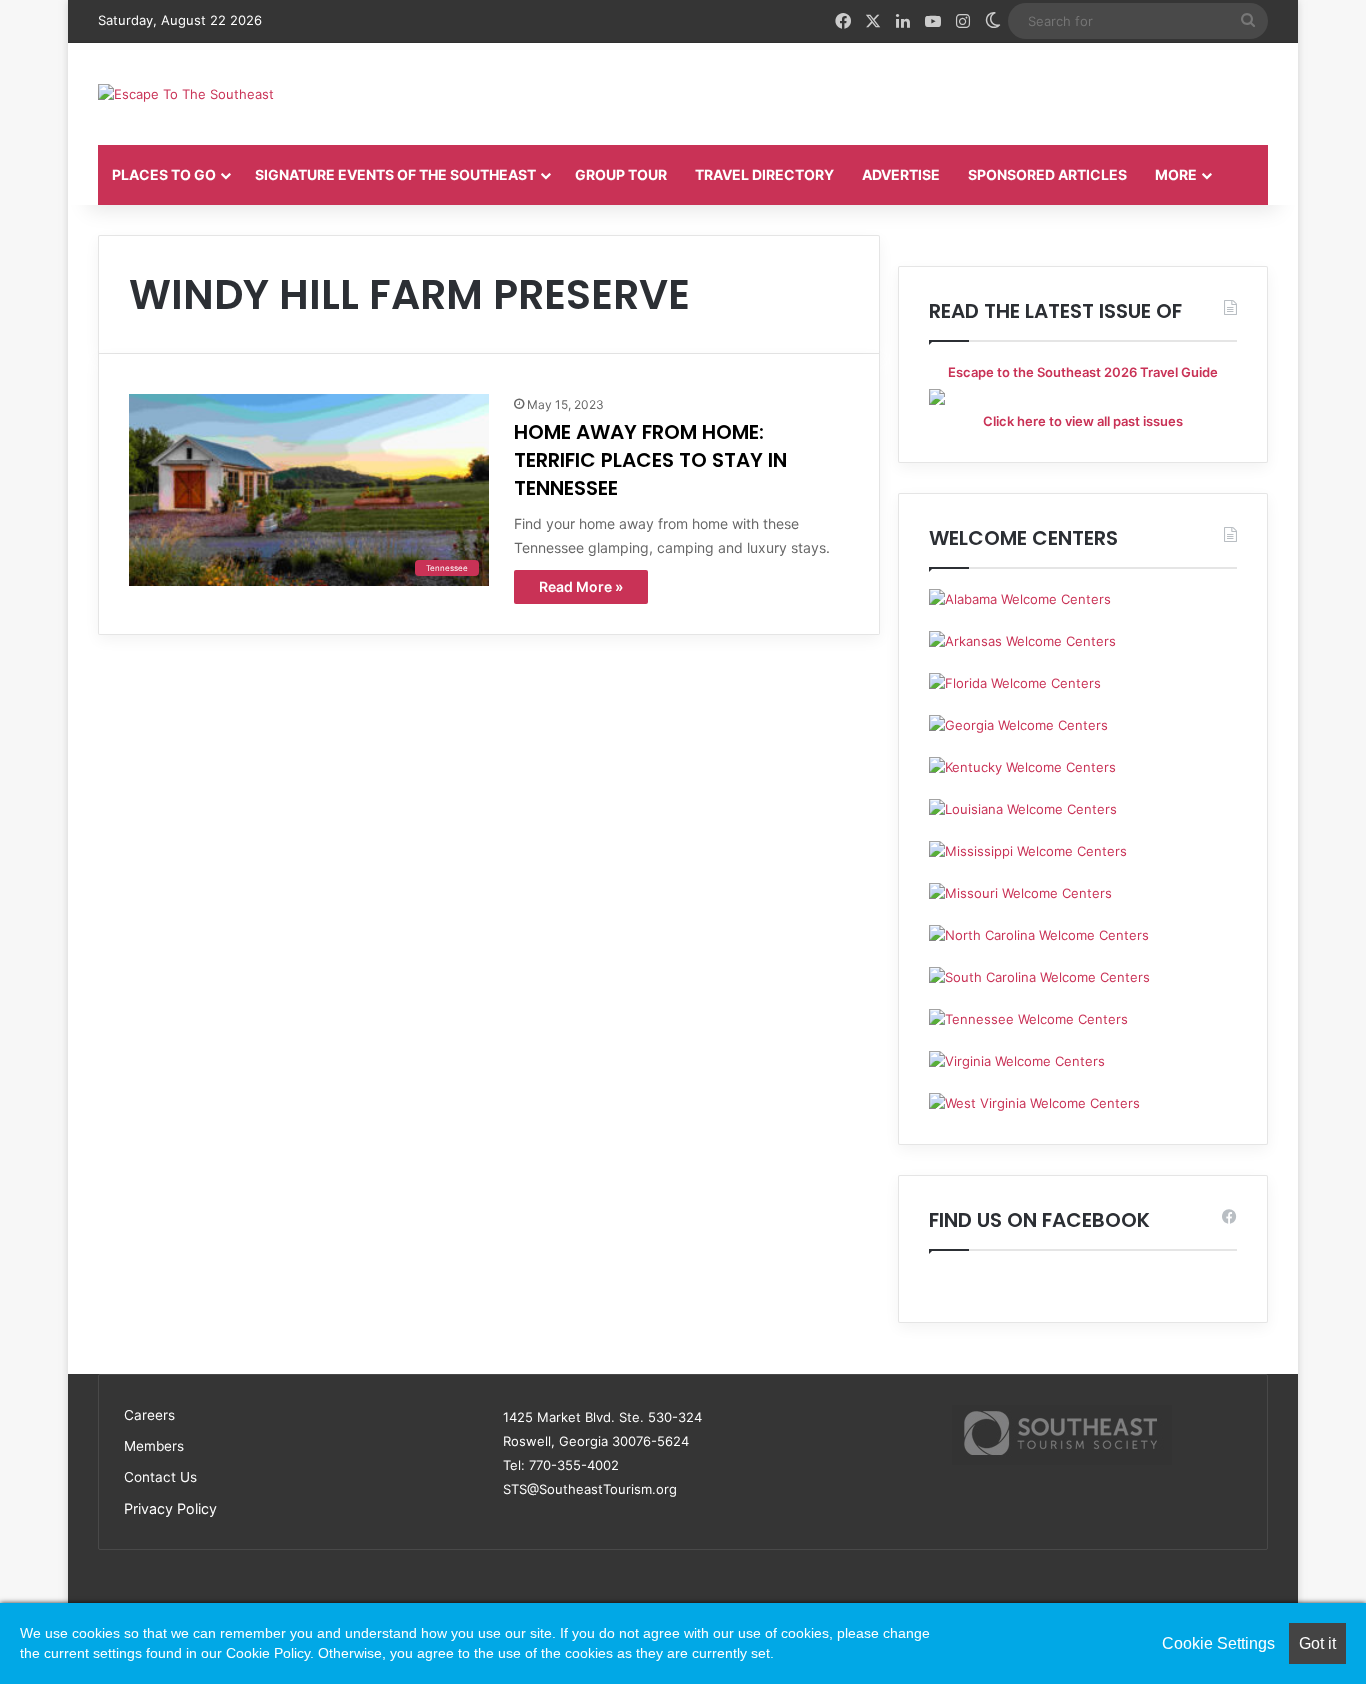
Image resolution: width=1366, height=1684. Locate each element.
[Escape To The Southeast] (186, 94)
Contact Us (160, 1477)
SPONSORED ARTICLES (1047, 174)
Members (154, 1446)
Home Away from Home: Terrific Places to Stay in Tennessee (650, 460)
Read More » (581, 586)
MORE (1176, 174)
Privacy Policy (170, 1508)
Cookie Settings (1218, 1643)
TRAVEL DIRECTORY (764, 174)
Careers (149, 1415)
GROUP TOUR (621, 174)
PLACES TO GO (164, 174)
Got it (1317, 1643)
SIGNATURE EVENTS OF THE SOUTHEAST (395, 174)
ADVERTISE (901, 174)
